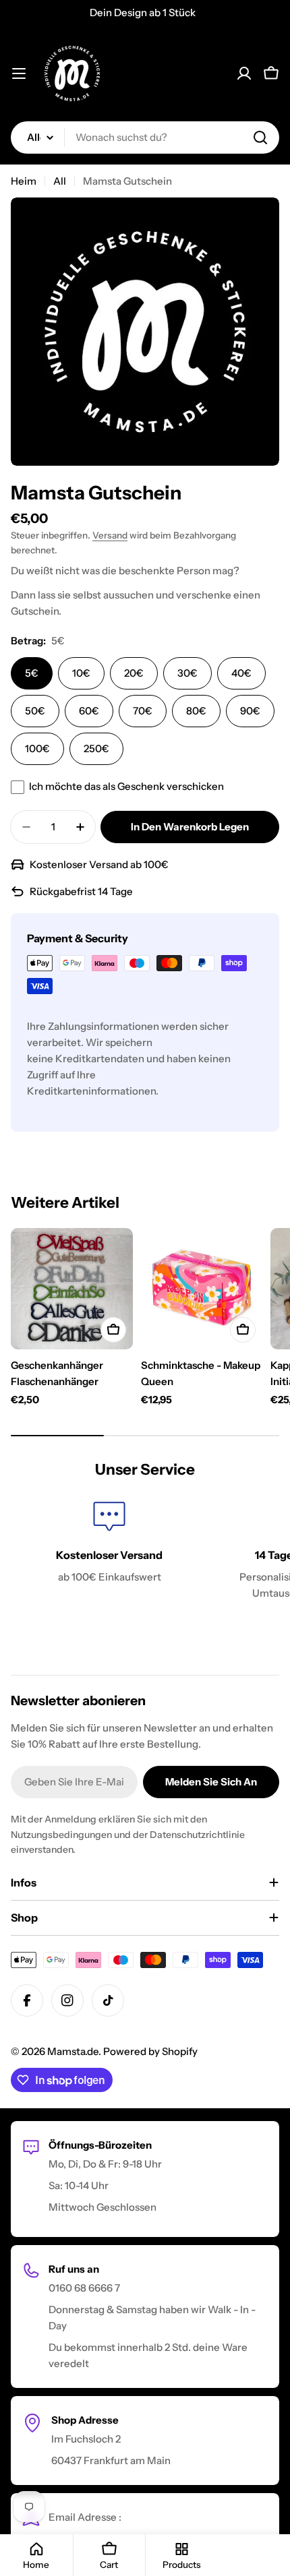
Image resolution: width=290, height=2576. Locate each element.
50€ (35, 711)
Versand (110, 535)
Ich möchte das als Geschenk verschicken (126, 786)
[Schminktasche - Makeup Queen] (202, 1289)
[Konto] (244, 73)
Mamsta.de (73, 2051)
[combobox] (145, 137)
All (60, 181)
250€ (96, 748)
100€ (37, 748)
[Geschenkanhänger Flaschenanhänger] (72, 1289)
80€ (196, 711)
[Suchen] (260, 137)
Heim (24, 181)
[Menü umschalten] (19, 73)
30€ (187, 673)
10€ (81, 673)
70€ (143, 711)
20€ (134, 673)
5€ (32, 673)
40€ (241, 673)
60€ (89, 711)
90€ (250, 711)
